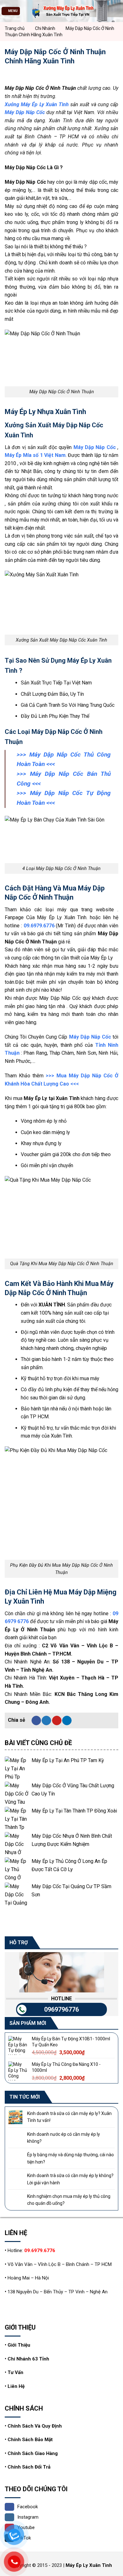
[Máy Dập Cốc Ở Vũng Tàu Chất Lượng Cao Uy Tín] (17, 1793)
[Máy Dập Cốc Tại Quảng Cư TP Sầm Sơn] (17, 1894)
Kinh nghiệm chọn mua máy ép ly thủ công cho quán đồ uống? (69, 2200)
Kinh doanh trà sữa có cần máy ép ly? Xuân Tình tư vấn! (69, 2117)
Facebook (28, 2507)
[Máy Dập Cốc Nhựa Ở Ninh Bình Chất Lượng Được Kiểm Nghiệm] (17, 1844)
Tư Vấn (15, 2372)
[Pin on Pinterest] (57, 1720)
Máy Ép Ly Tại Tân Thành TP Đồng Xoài (74, 1811)
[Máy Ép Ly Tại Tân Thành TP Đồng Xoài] (17, 1819)
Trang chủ (15, 28)
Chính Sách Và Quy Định (35, 2426)
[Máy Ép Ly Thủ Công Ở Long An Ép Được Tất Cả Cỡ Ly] (17, 1869)
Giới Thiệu (19, 2345)
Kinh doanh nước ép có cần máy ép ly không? (64, 2138)
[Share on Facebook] (36, 1720)
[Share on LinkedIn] (67, 1720)
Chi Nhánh (45, 28)
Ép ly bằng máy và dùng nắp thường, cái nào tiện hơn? (70, 2158)
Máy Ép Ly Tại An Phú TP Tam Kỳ (68, 1760)
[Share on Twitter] (46, 1720)
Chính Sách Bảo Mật (30, 2440)
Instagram (28, 2517)
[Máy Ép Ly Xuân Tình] (61, 11)
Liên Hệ (16, 2386)
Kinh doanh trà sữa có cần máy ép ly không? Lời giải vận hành (70, 2179)
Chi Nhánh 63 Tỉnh (28, 2359)
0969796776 (61, 2009)
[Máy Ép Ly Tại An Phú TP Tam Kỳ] (17, 1768)
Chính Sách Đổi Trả (29, 2467)
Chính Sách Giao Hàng (33, 2453)
